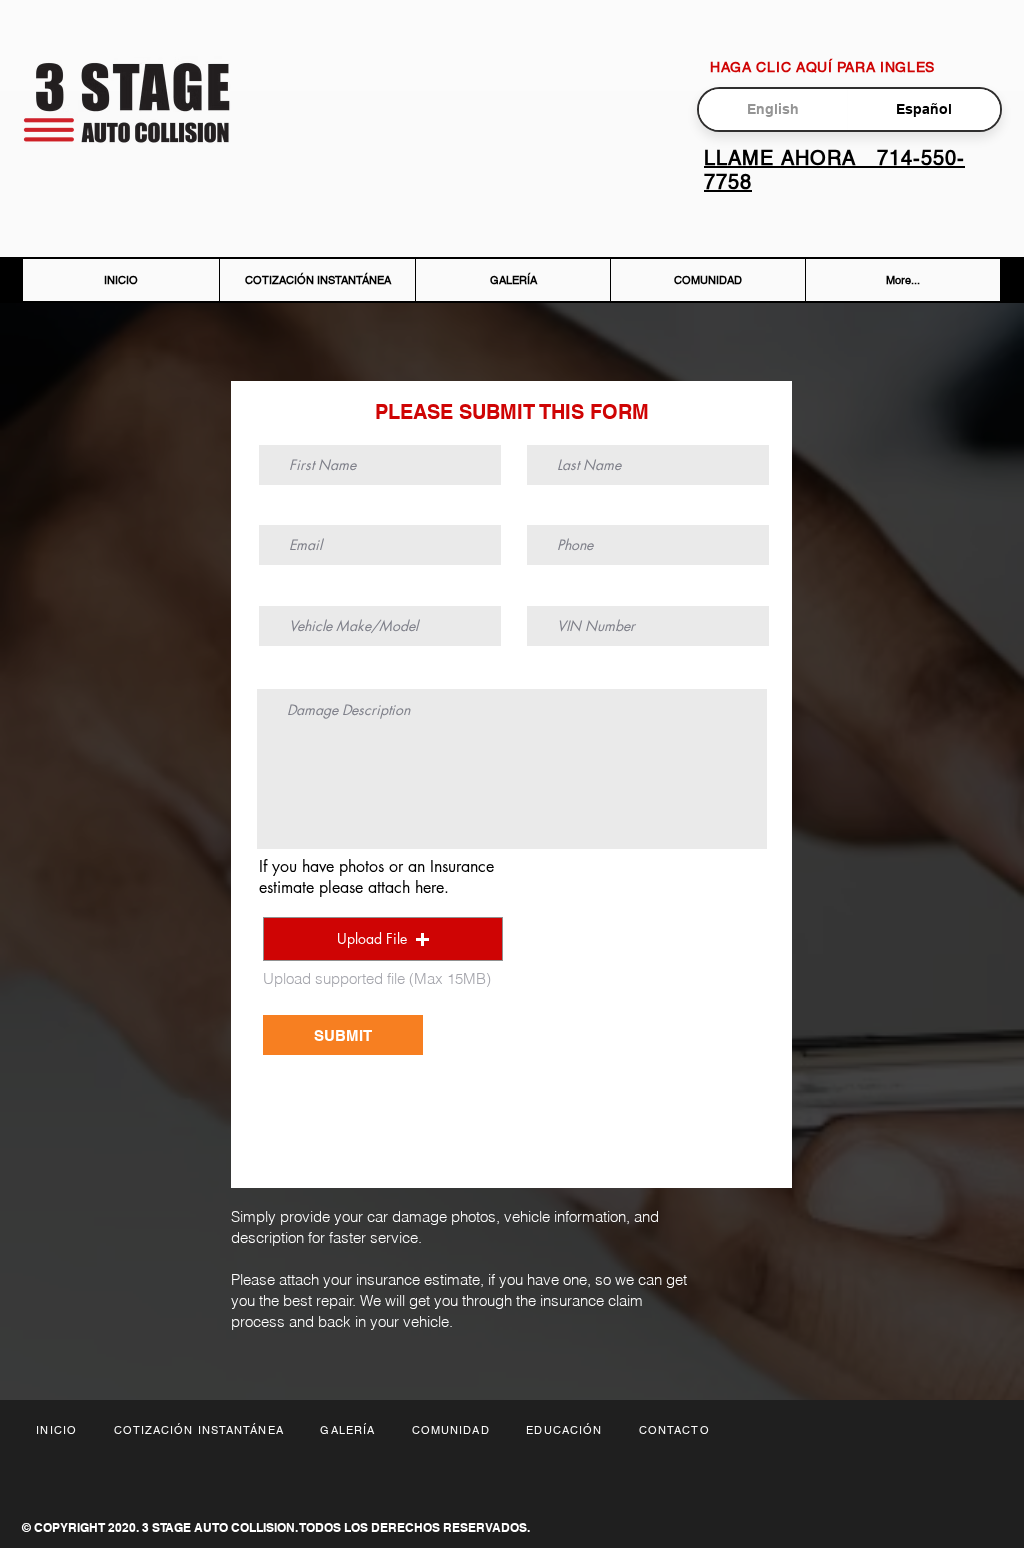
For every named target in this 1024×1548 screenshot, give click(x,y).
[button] (383, 939)
